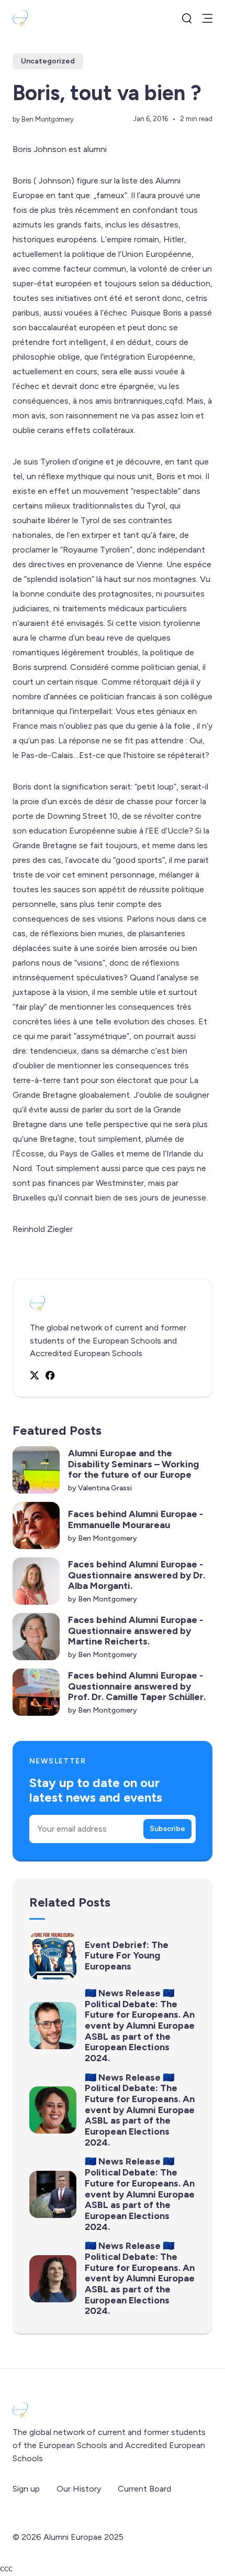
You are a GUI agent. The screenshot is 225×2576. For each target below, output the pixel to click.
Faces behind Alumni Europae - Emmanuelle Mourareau (136, 1519)
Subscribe (167, 1829)
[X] (35, 1376)
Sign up (26, 2489)
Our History (79, 2489)
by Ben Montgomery (43, 119)
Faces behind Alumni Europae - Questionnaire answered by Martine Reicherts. (136, 1631)
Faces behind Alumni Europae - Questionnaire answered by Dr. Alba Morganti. (137, 1575)
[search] (187, 18)
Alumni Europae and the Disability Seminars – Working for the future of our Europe (133, 1464)
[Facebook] (50, 1375)
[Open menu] (207, 18)
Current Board (144, 2489)
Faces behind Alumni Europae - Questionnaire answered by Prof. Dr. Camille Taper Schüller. (137, 1686)
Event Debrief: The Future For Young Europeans (127, 1956)
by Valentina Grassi (100, 1488)
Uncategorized (48, 61)
